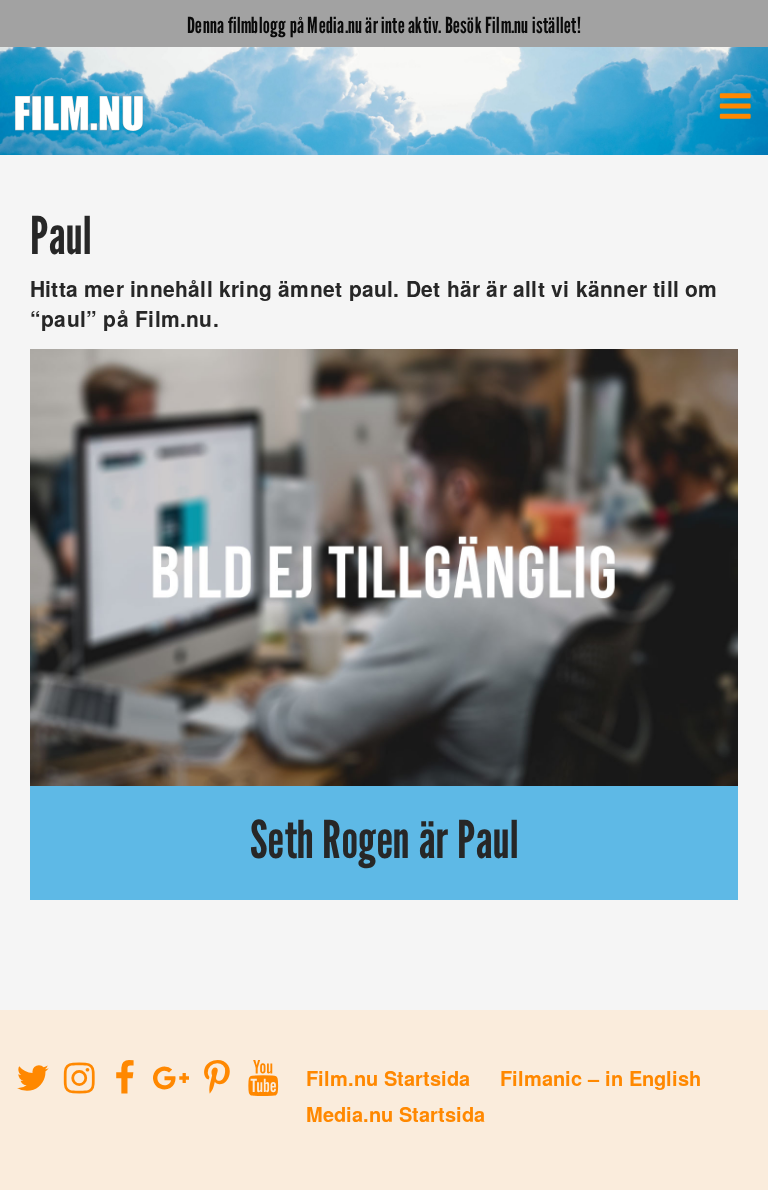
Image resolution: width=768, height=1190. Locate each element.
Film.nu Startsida (388, 1077)
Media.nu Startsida (395, 1113)
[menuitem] (735, 106)
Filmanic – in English (600, 1077)
